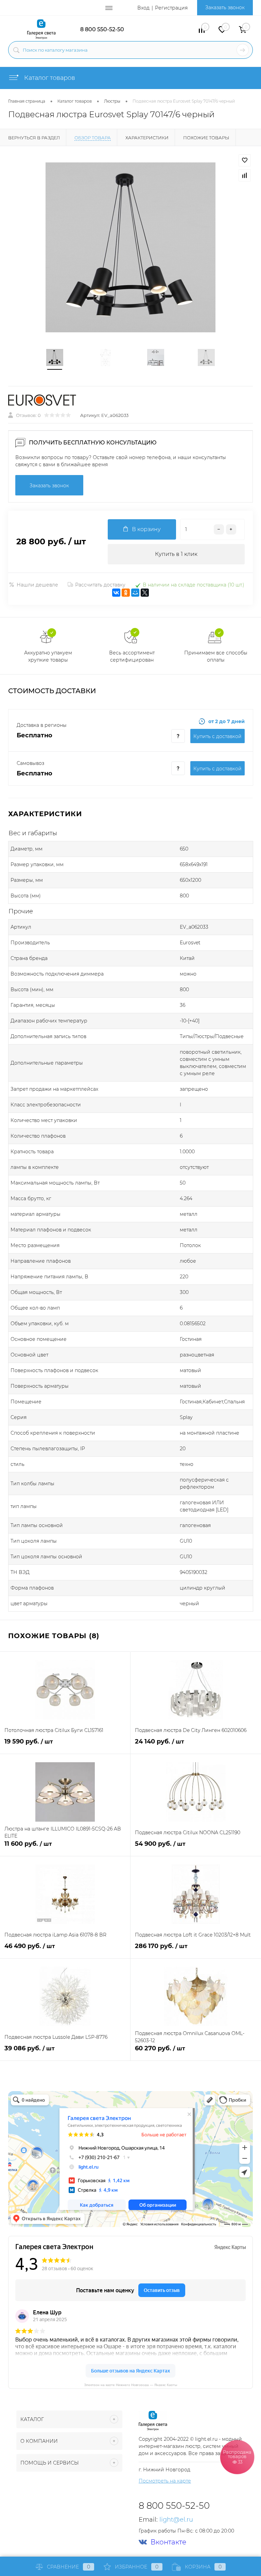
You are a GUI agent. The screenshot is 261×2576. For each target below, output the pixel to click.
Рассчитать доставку (100, 585)
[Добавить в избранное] (245, 160)
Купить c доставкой (217, 736)
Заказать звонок (225, 7)
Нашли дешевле (37, 585)
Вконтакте (168, 2542)
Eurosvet (190, 943)
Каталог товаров (49, 78)
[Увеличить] (130, 247)
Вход (143, 8)
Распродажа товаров (237, 2457)
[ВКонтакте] (116, 593)
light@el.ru (176, 2520)
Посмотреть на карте (165, 2481)
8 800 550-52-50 (102, 29)
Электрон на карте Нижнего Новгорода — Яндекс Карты (130, 2385)
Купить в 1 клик (176, 554)
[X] (145, 593)
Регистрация (171, 8)
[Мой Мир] (135, 593)
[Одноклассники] (126, 593)
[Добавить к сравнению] (245, 175)
